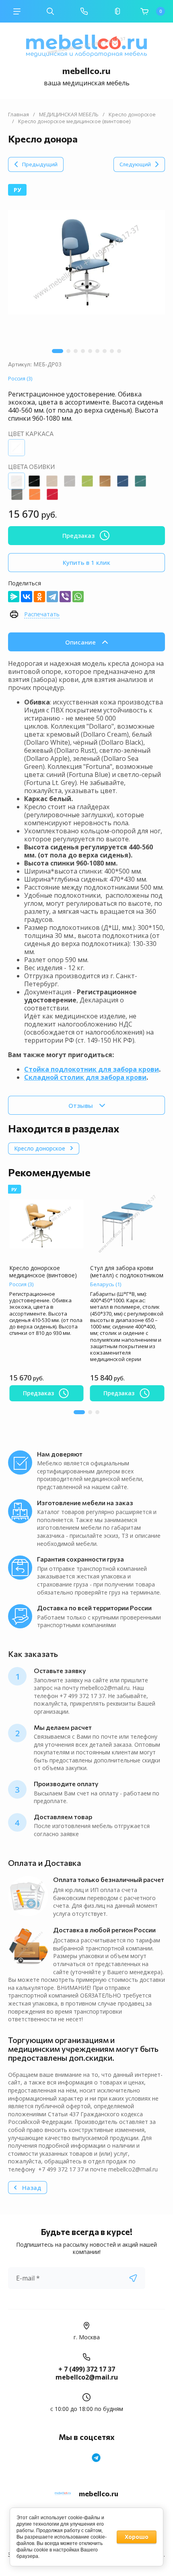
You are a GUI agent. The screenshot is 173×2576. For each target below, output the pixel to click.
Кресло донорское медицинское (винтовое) (43, 1271)
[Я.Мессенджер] (14, 597)
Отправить (133, 2278)
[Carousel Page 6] (97, 351)
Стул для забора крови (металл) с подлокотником (127, 1271)
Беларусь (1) (106, 1284)
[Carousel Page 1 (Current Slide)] (58, 351)
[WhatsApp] (78, 597)
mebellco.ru (86, 71)
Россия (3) (20, 378)
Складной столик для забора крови (85, 1077)
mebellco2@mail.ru (87, 2377)
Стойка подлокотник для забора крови (92, 1069)
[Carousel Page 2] (68, 351)
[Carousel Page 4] (83, 351)
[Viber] (65, 597)
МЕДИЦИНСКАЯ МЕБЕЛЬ (69, 115)
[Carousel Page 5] (90, 351)
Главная (19, 115)
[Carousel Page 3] (76, 351)
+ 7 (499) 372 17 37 (87, 2369)
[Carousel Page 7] (105, 351)
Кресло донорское (132, 115)
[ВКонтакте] (27, 597)
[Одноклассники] (39, 597)
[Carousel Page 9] (119, 351)
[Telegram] (52, 597)
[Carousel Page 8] (112, 351)
